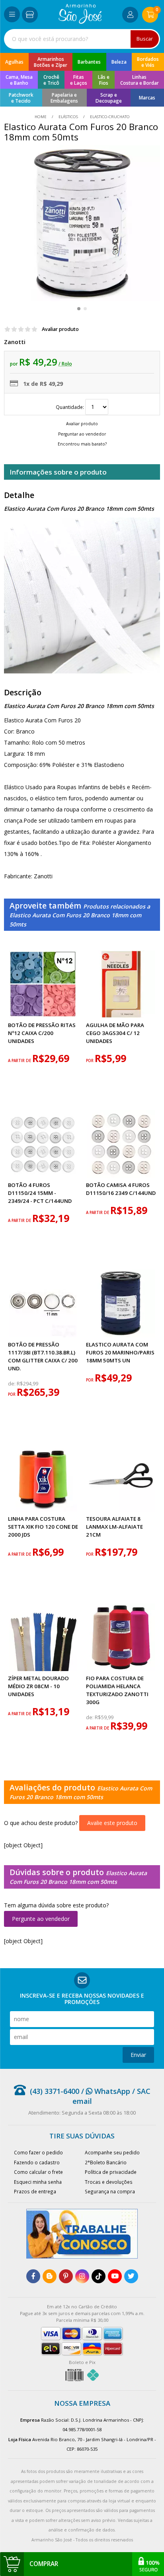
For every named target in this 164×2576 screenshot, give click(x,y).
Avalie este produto (112, 1823)
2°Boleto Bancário (106, 2162)
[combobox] (82, 39)
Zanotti (15, 342)
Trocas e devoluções (109, 2182)
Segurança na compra (110, 2191)
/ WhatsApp (105, 2091)
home (41, 117)
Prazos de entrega (35, 2191)
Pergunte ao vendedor (41, 1919)
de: (12, 1384)
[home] (80, 22)
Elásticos (68, 117)
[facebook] (33, 2276)
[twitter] (131, 2276)
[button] (79, 309)
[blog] (50, 2276)
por (90, 1061)
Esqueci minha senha (38, 2182)
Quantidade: (70, 407)
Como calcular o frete (38, 2172)
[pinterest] (66, 2276)
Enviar (138, 2055)
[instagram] (82, 2276)
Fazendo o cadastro (37, 2162)
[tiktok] (99, 2276)
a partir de (20, 1061)
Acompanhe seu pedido (112, 2152)
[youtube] (115, 2276)
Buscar (145, 39)
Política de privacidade (111, 2172)
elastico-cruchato (109, 117)
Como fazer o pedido (38, 2152)
